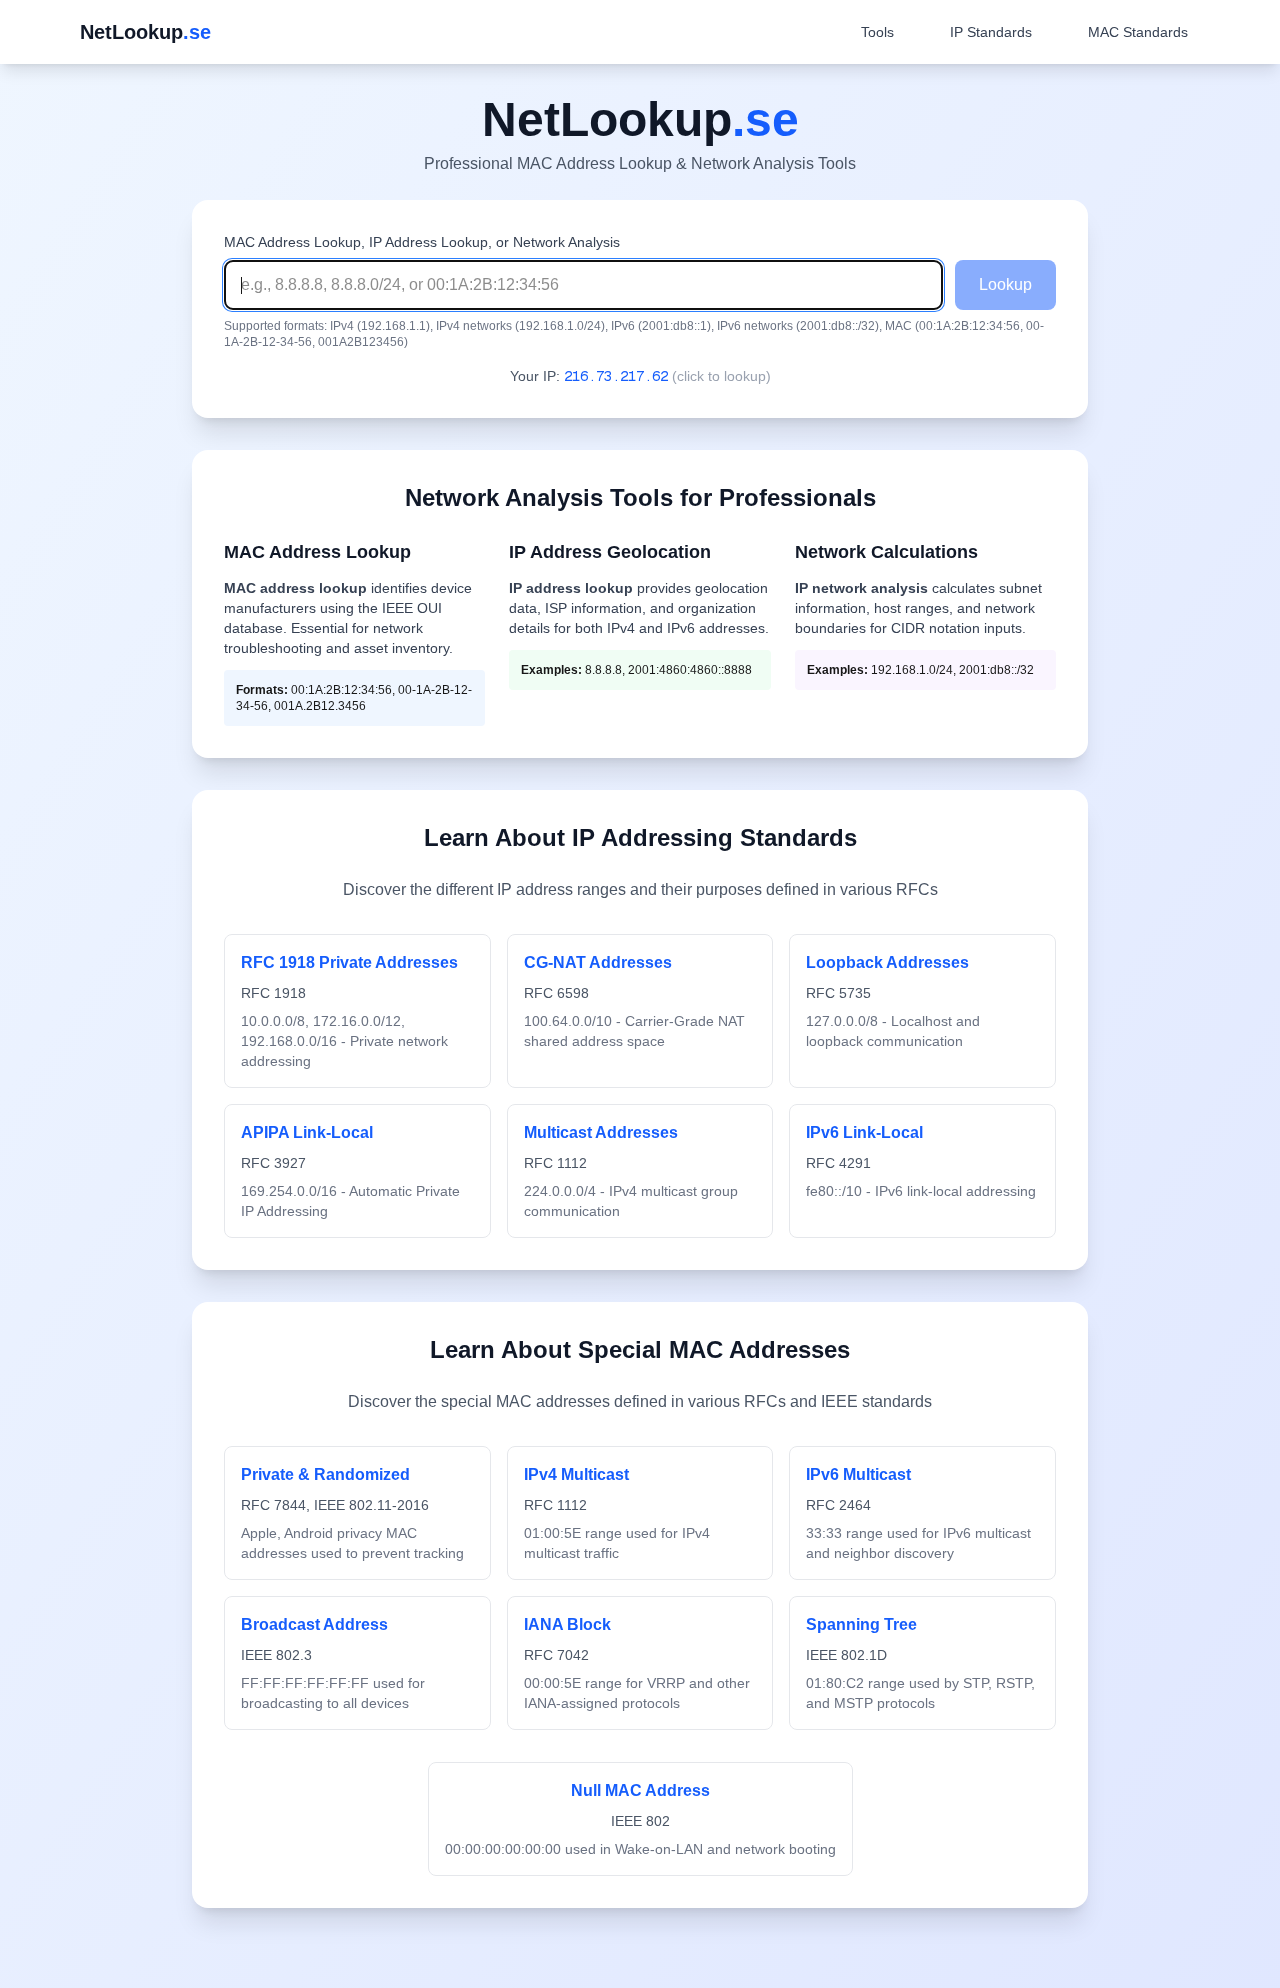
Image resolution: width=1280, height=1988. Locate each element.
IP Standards (991, 32)
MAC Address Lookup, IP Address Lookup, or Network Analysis (422, 242)
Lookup (1005, 284)
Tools (877, 32)
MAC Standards (1138, 32)
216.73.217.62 (616, 376)
